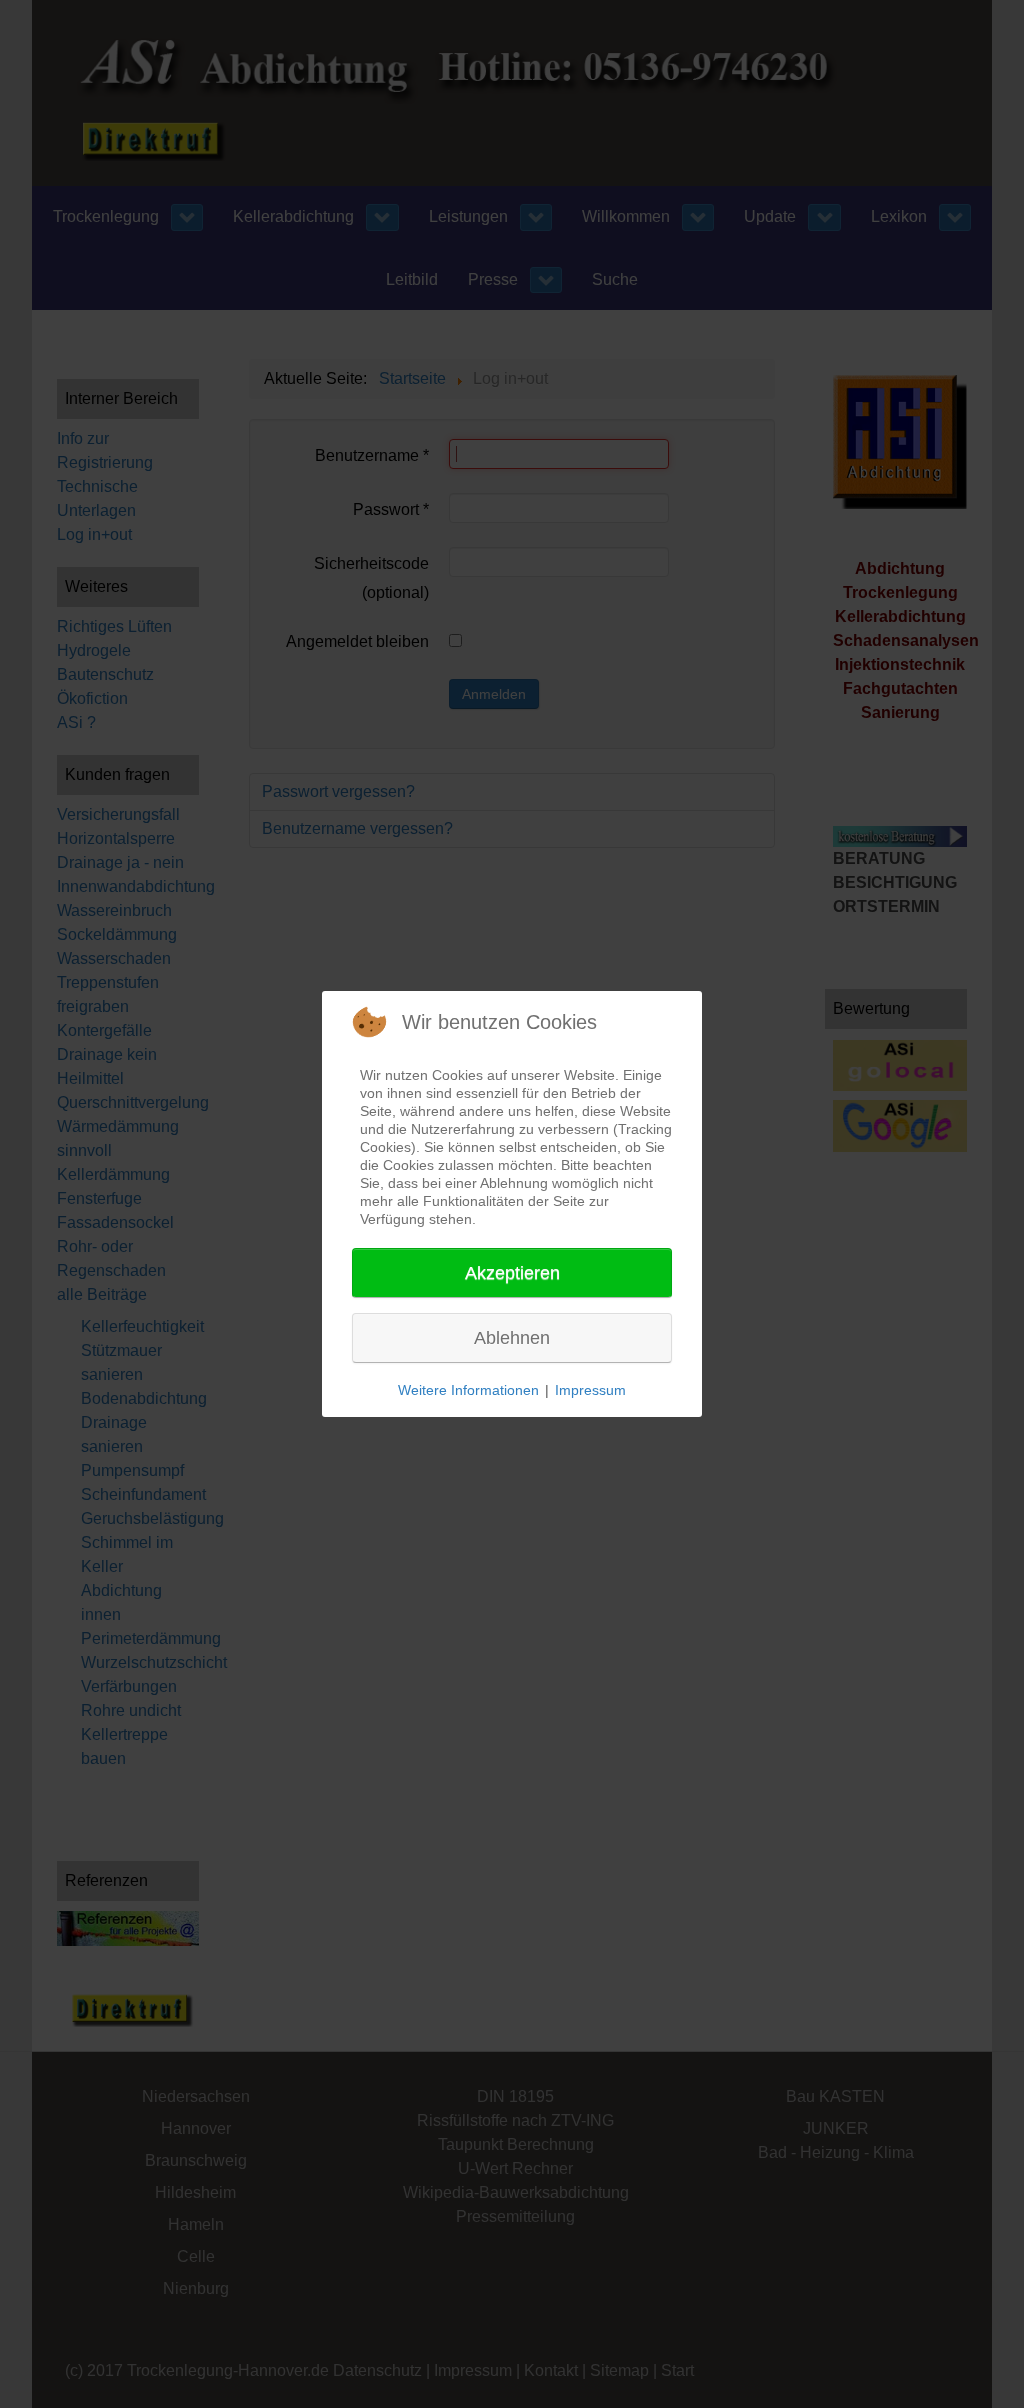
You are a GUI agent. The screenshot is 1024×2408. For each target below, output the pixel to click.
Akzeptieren (512, 1273)
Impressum (590, 1390)
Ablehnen (512, 1338)
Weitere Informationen (468, 1390)
